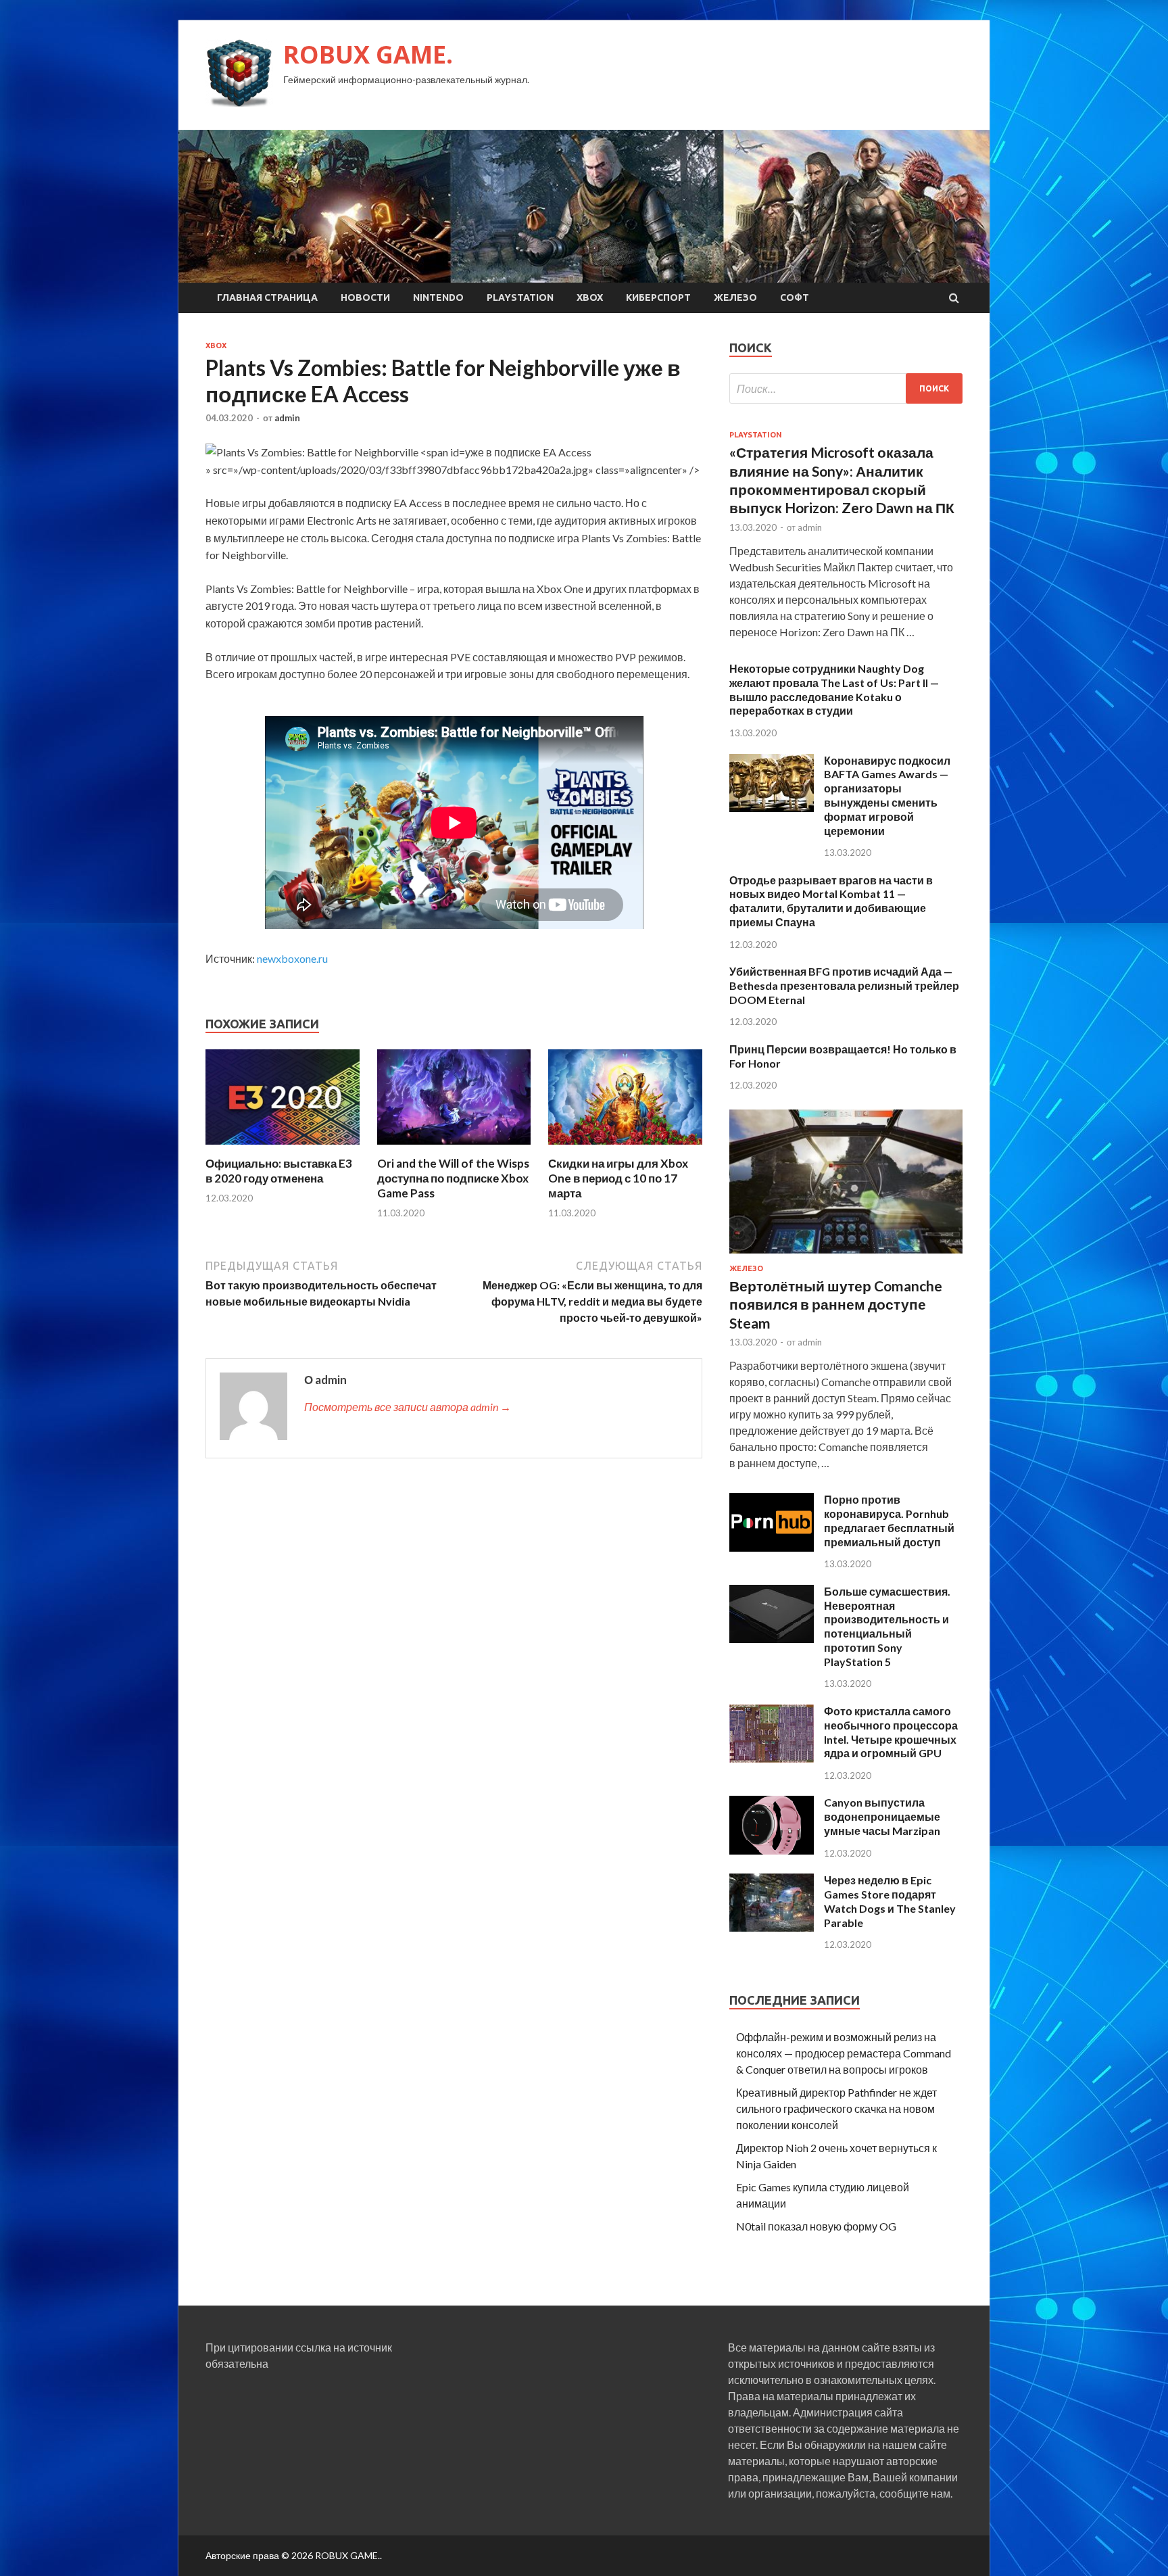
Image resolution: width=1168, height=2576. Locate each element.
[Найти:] (846, 388)
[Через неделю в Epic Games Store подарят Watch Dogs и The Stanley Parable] (772, 1927)
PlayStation (520, 297)
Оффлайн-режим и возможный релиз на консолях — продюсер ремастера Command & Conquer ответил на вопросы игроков (844, 2053)
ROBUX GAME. (368, 54)
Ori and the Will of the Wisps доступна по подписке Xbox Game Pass (453, 1178)
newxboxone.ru (292, 958)
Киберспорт (658, 297)
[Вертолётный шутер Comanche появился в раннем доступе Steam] (846, 1256)
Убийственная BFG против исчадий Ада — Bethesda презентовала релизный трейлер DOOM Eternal (844, 985)
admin (287, 418)
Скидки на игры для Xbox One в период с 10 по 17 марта (618, 1178)
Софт (795, 297)
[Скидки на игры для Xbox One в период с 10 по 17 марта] (625, 1148)
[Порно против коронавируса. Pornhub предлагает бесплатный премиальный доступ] (772, 1547)
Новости (365, 297)
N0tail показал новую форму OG (816, 2226)
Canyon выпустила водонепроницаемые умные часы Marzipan (882, 1816)
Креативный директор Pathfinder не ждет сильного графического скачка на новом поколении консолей (836, 2108)
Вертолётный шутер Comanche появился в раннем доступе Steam (836, 1304)
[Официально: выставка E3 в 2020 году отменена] (283, 1148)
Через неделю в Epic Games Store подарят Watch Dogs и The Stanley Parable (890, 1901)
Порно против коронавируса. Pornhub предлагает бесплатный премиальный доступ (889, 1520)
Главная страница (267, 297)
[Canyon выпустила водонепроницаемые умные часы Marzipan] (772, 1850)
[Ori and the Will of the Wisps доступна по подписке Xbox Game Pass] (454, 1148)
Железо (735, 297)
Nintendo (438, 297)
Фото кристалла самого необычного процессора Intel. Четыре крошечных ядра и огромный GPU (891, 1732)
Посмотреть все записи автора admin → (408, 1407)
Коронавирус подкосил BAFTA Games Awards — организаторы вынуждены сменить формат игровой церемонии (887, 795)
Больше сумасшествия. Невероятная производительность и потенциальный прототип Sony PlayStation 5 (887, 1626)
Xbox (590, 297)
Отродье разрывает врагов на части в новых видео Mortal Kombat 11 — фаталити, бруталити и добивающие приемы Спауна (831, 901)
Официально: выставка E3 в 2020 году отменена (279, 1171)
